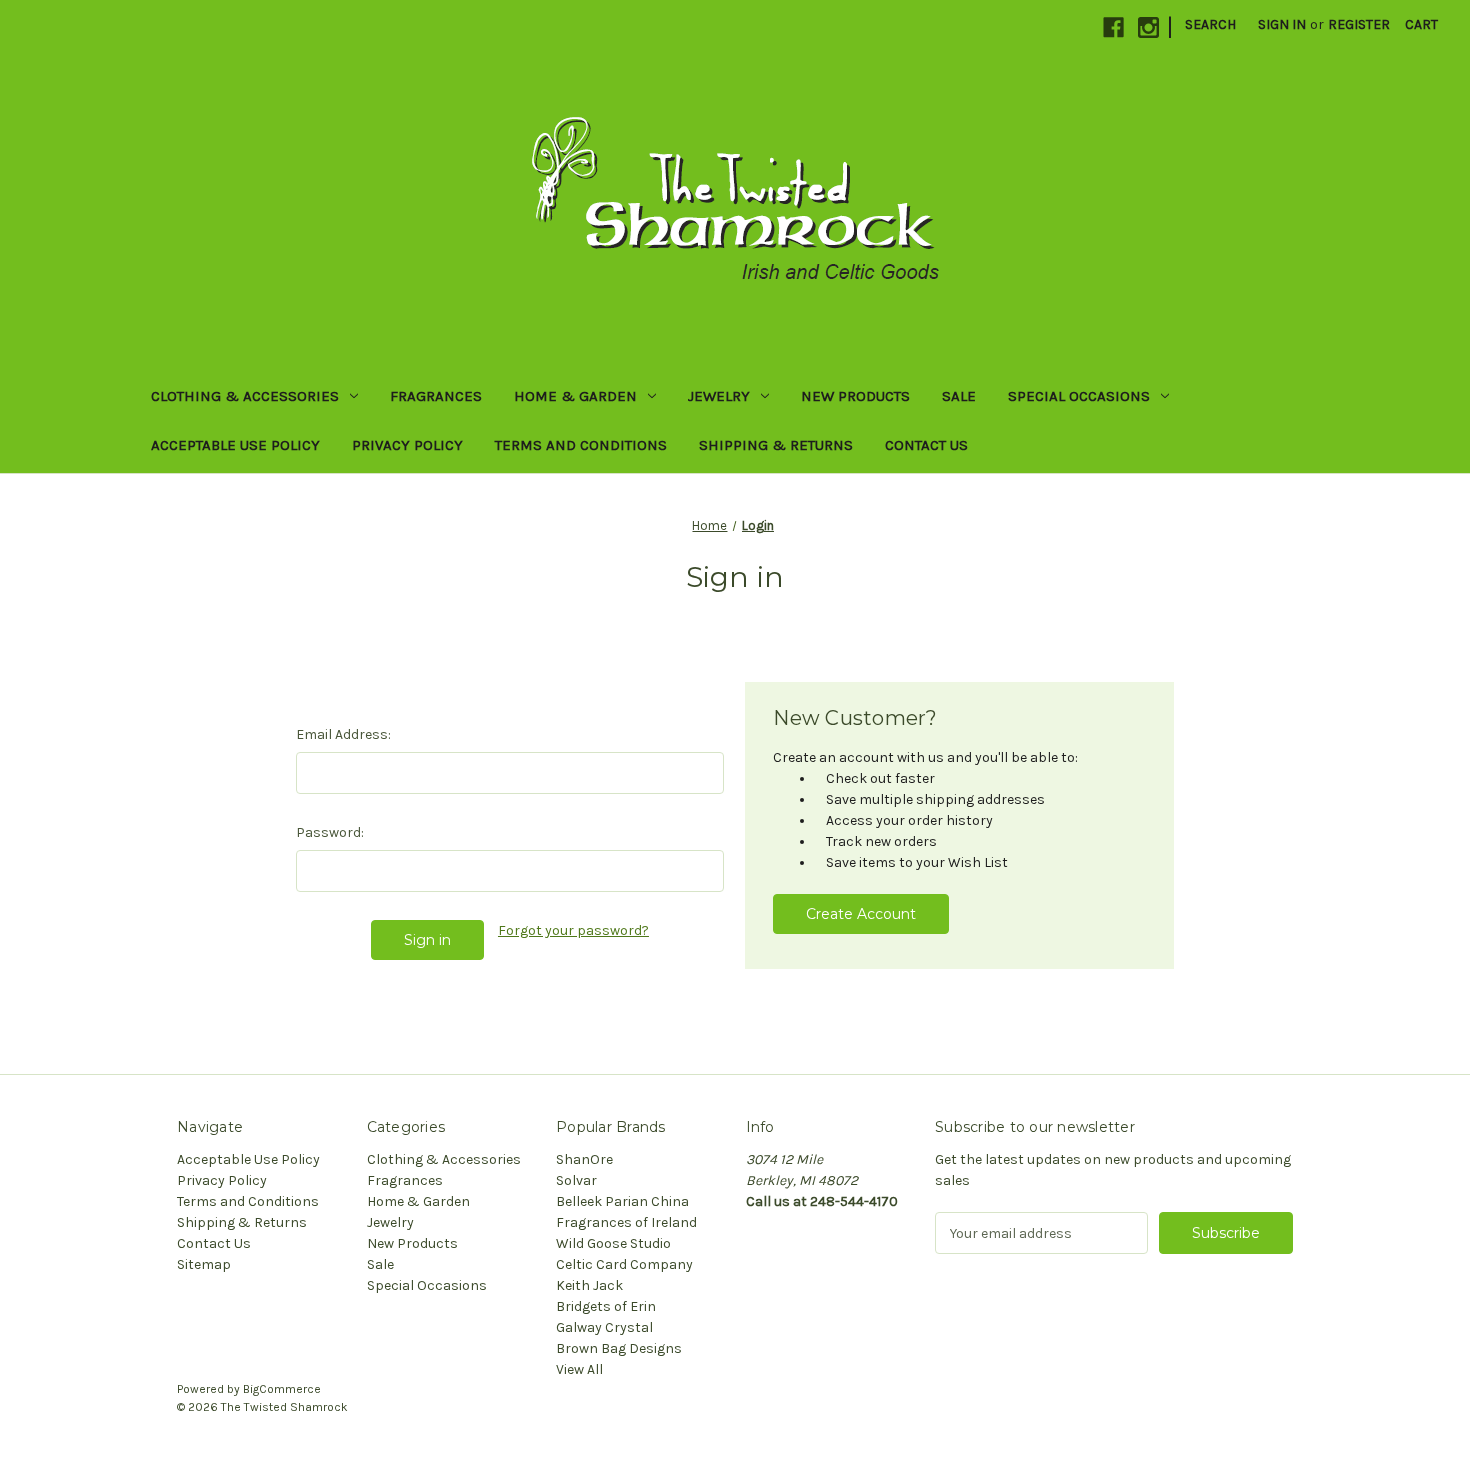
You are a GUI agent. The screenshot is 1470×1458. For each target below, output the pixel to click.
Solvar (576, 1180)
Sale (959, 396)
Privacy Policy (407, 445)
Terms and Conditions (581, 445)
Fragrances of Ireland (626, 1222)
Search (1210, 24)
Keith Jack (589, 1285)
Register (1359, 24)
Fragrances (436, 396)
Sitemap (204, 1264)
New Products (855, 396)
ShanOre (584, 1159)
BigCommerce (282, 1389)
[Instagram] (1148, 27)
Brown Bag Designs (619, 1348)
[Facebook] (1113, 27)
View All (579, 1369)
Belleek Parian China (622, 1201)
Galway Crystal (604, 1327)
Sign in (1282, 24)
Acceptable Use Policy (235, 445)
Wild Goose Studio (613, 1243)
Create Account (861, 914)
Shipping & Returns (776, 445)
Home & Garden (575, 396)
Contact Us (926, 445)
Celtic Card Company (624, 1264)
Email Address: (343, 734)
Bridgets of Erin (606, 1306)
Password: (330, 832)
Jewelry (719, 396)
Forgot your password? (573, 930)
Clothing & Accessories (245, 396)
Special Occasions (1079, 396)
